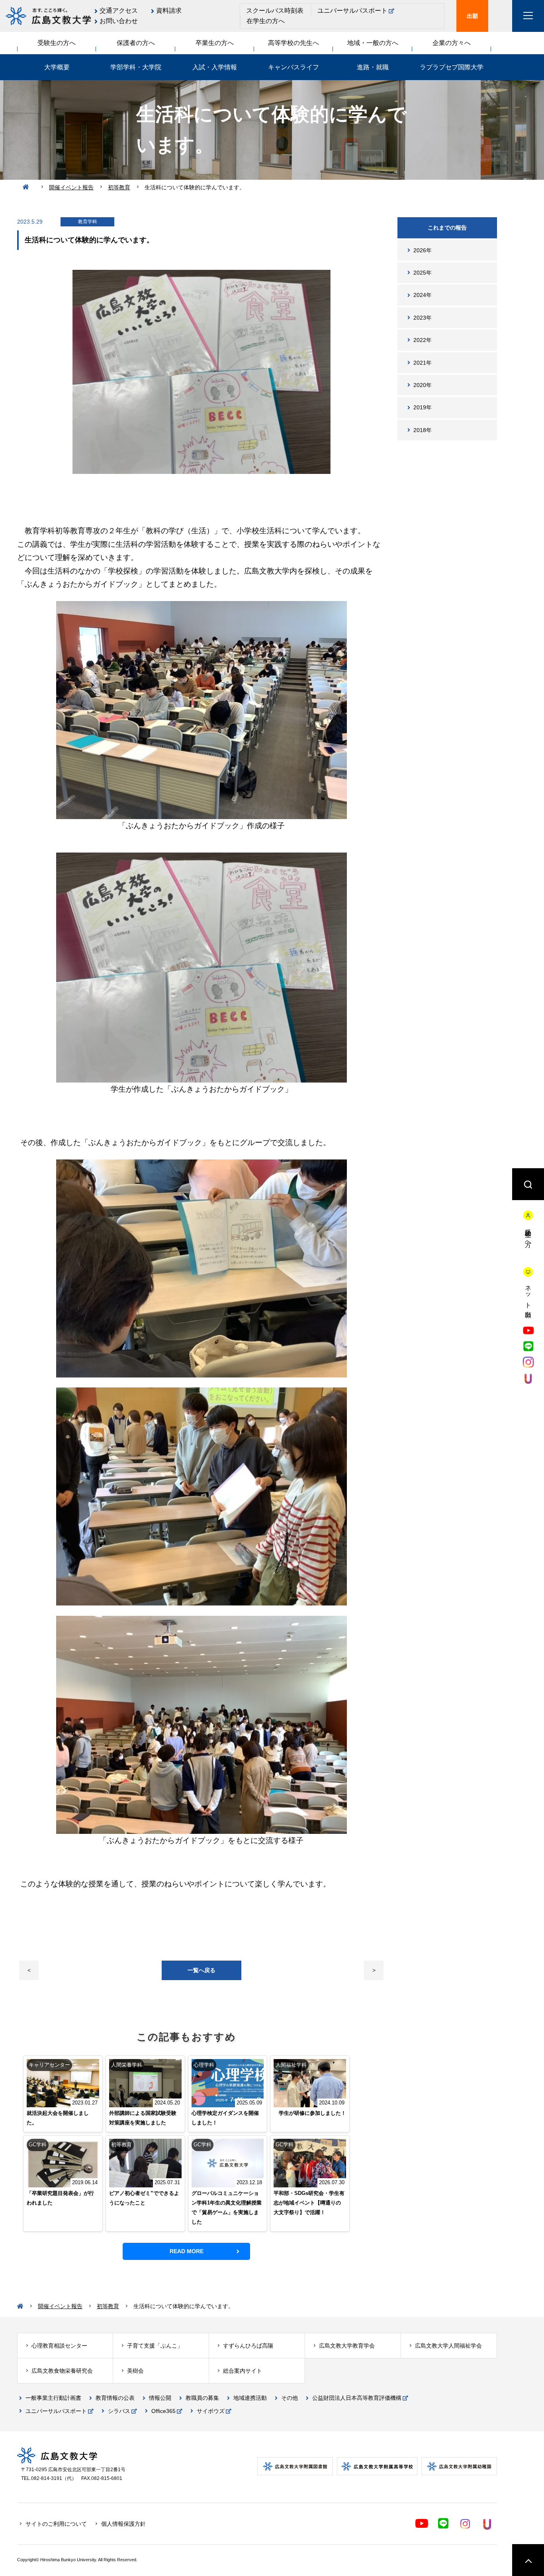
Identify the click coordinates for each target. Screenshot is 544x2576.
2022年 (423, 340)
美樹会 (135, 2371)
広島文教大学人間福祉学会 (448, 2346)
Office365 (163, 2411)
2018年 (423, 430)
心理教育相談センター (59, 2346)
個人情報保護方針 (123, 2524)
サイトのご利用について (56, 2524)
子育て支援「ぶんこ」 (155, 2346)
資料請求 (169, 11)
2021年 (423, 363)
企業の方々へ (452, 43)
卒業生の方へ (215, 43)
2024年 (423, 295)
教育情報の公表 (115, 2398)
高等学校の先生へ (294, 43)
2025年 (423, 273)
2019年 (423, 407)
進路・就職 (373, 67)
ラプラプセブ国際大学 (452, 67)
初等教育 (119, 187)
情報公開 (160, 2398)
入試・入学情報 (215, 67)
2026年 (423, 250)
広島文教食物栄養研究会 (62, 2371)
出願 (472, 16)
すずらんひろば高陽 (248, 2346)
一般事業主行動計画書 (53, 2398)
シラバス (119, 2411)
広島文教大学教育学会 (347, 2346)
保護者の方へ (136, 43)
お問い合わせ (119, 21)
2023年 (423, 318)
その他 (290, 2398)
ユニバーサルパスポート (352, 11)
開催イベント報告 (71, 187)
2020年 (423, 385)
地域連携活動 (250, 2398)
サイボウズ (211, 2411)
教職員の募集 (202, 2398)
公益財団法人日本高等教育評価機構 (357, 2398)
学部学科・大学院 (136, 67)
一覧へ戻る (202, 1970)
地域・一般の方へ (373, 43)
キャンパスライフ (294, 67)
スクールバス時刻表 (275, 11)
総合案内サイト (243, 2371)
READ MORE (187, 2251)
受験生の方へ (57, 43)
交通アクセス (119, 11)
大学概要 (57, 67)
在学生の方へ (266, 21)
